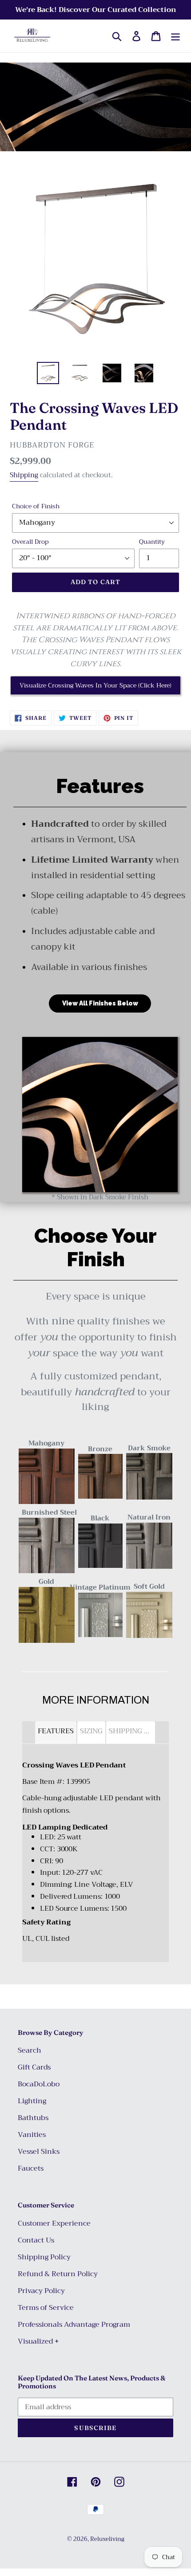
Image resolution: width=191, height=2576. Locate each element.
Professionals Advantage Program (74, 2325)
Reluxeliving (107, 2539)
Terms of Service (46, 2308)
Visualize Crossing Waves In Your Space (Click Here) (95, 685)
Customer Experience (54, 2223)
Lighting (32, 2101)
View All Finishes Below (100, 1003)
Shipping (24, 475)
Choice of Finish (36, 506)
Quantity (152, 542)
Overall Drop (30, 542)
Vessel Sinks (39, 2152)
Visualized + (38, 2341)
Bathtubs (33, 2118)
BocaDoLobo (39, 2084)
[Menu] (175, 36)
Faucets (31, 2168)
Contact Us (36, 2240)
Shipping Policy (44, 2257)
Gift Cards (34, 2067)
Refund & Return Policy (58, 2274)
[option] (48, 373)
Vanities (32, 2135)
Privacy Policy (41, 2291)
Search (30, 2050)
